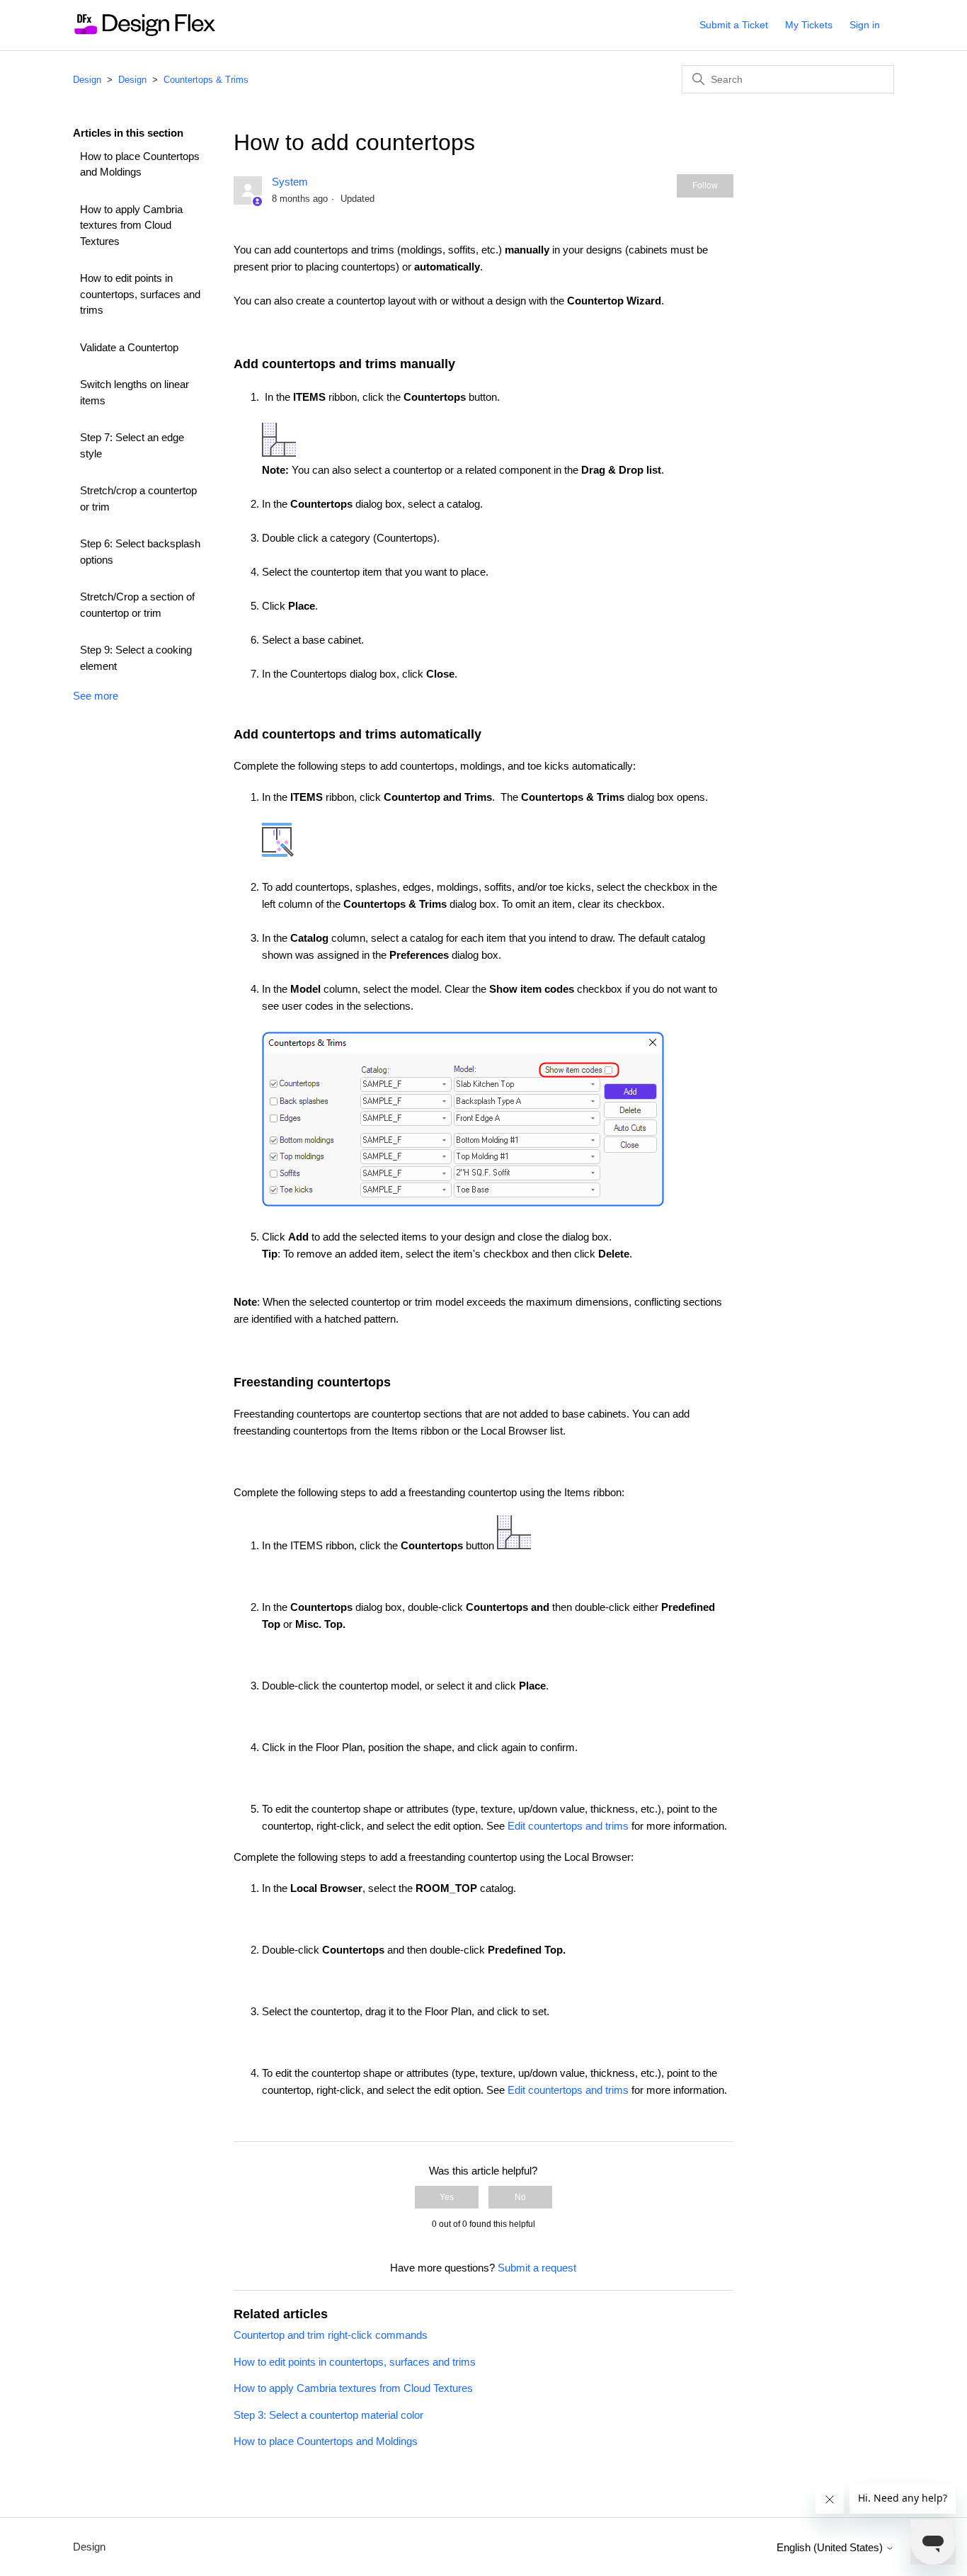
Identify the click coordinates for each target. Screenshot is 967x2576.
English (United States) (831, 2547)
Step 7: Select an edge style (132, 445)
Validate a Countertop (129, 347)
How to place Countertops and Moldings (140, 164)
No (520, 2197)
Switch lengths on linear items (135, 392)
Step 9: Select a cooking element (136, 658)
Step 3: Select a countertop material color (328, 2415)
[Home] (144, 32)
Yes (447, 2197)
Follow (705, 186)
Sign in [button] (865, 25)
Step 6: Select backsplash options (140, 552)
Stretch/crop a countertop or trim (138, 498)
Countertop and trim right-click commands (331, 2335)
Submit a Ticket (734, 25)
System (290, 182)
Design (87, 80)
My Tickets (809, 25)
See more (96, 696)
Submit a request (537, 2268)
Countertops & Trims (206, 80)
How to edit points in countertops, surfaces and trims (140, 294)
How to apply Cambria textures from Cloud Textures (131, 225)
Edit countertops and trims (568, 1826)
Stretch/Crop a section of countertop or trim (137, 605)
